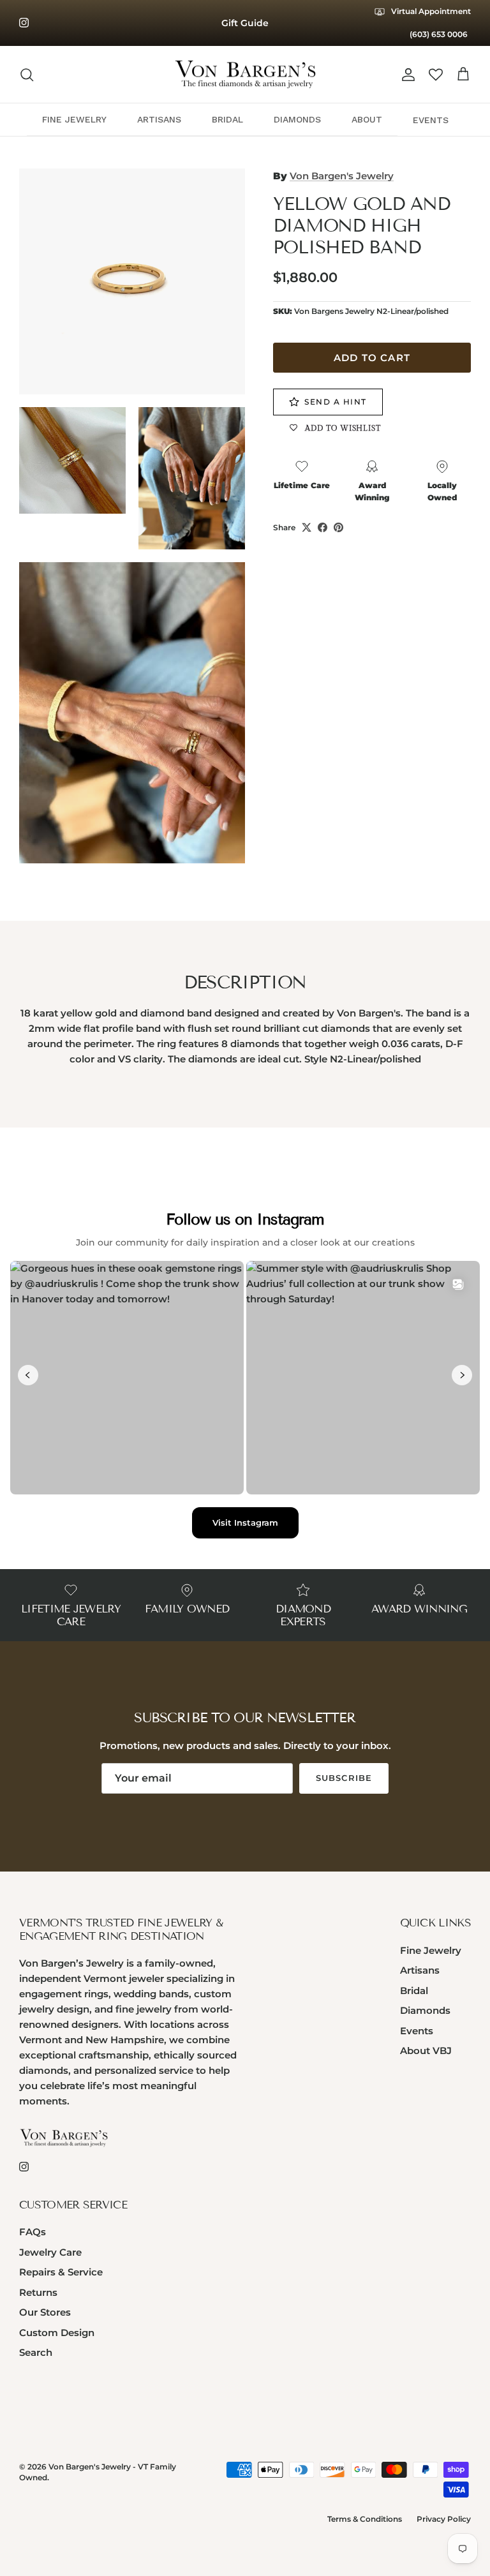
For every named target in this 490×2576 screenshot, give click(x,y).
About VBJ (426, 2051)
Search (36, 2352)
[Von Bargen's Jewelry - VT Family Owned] (245, 75)
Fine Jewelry (431, 1950)
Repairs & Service (61, 2272)
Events (417, 2031)
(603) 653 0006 (439, 34)
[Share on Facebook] (323, 527)
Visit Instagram (245, 1523)
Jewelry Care (50, 2252)
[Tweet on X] (307, 527)
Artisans (420, 1970)
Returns (38, 2292)
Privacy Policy (444, 2519)
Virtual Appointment (430, 11)
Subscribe (344, 1778)
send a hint (336, 402)
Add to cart (372, 358)
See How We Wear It (245, 26)
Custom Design (57, 2333)
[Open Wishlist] (436, 75)
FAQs (33, 2232)
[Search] (27, 75)
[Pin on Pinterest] (338, 527)
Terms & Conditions (365, 2519)
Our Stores (45, 2312)
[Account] (406, 75)
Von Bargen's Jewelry (342, 176)
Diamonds (425, 2010)
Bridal (414, 1991)
